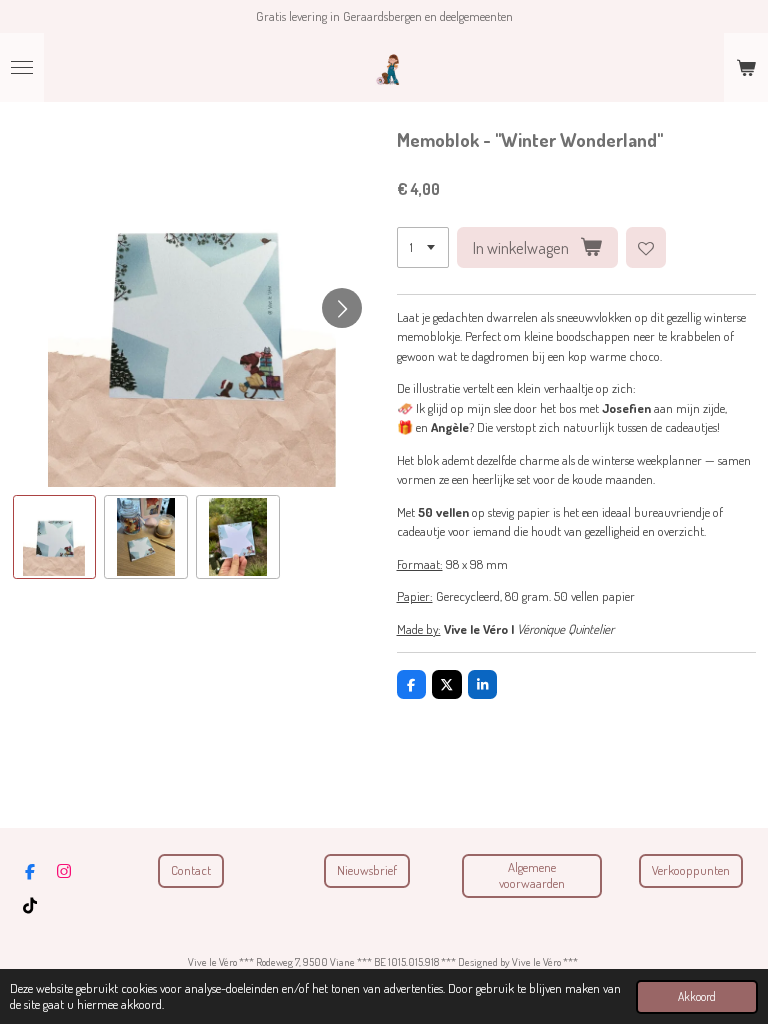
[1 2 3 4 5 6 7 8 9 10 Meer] (423, 247)
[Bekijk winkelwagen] (746, 68)
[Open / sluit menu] (22, 68)
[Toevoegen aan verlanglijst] (646, 247)
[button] (55, 537)
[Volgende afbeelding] (342, 308)
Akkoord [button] (697, 996)
